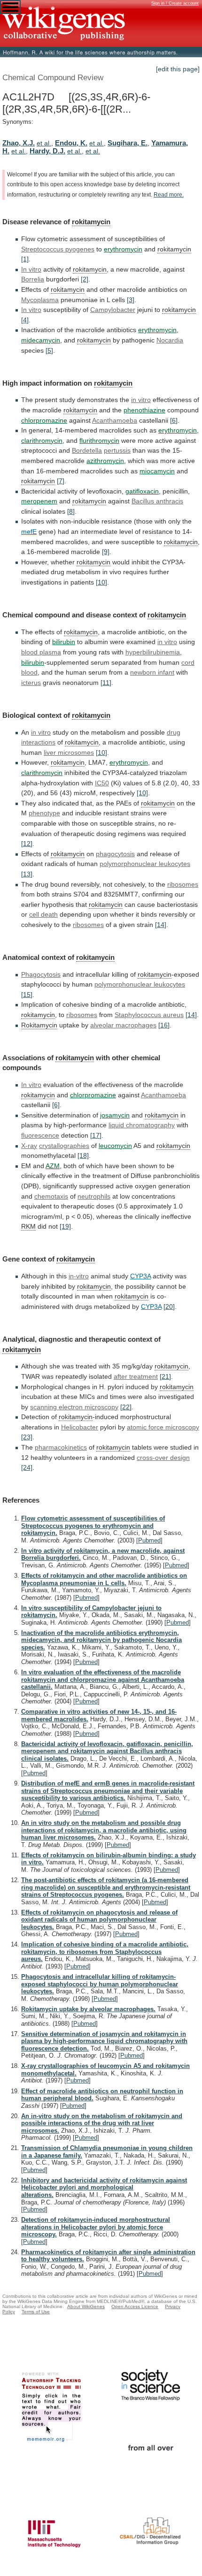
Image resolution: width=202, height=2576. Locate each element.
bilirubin (64, 642)
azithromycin (105, 461)
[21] (165, 1376)
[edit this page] (178, 69)
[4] (25, 320)
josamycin (115, 1115)
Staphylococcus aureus (149, 1015)
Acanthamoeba (115, 420)
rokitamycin (91, 222)
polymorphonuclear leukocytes (145, 864)
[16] (164, 1025)
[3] (131, 300)
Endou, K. (71, 143)
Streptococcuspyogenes (58, 249)
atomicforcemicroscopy (163, 1427)
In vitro (31, 269)
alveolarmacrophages (123, 1025)
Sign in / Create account (175, 3)
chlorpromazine (44, 420)
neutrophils (94, 1196)
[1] (25, 259)
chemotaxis (51, 1196)
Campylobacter (113, 310)
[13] (27, 874)
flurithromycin (99, 441)
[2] (85, 279)
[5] (49, 350)
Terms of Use (36, 2312)
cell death (43, 914)
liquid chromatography (142, 1125)
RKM (28, 1226)
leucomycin (115, 1146)
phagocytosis (115, 854)
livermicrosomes (69, 752)
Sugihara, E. (128, 143)
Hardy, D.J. (47, 151)
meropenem (39, 501)
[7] (61, 481)
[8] (71, 511)
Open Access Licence (135, 2306)
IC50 (102, 783)
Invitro (31, 310)
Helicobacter (80, 1427)
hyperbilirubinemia (153, 652)
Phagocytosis (41, 974)
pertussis (117, 450)
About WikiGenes (86, 2306)
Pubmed (149, 1540)
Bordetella (87, 450)
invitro (41, 732)
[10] (101, 582)
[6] (174, 420)
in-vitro (79, 1276)
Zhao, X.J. (19, 143)
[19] (65, 1226)
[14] (161, 925)
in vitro (141, 400)
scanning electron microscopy (74, 1407)
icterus (31, 683)
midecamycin (41, 340)
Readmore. (169, 195)
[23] (27, 1437)
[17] (96, 1135)
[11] (106, 683)
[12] (27, 843)
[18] (83, 1155)
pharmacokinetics (61, 1447)
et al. (44, 143)
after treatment (136, 1376)
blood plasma (41, 652)
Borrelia (33, 279)
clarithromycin (42, 441)
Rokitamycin (39, 1025)
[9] (106, 552)
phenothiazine (144, 410)
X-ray (29, 1146)
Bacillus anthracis (157, 501)
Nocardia (170, 340)
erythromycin (123, 249)
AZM (53, 1166)
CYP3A (140, 1276)
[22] (126, 1407)
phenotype (44, 813)
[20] (169, 1307)
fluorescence (40, 1135)
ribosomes (183, 884)
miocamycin (157, 471)
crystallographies (64, 1146)
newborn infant (152, 672)
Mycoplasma (40, 300)
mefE (29, 532)
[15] (27, 995)
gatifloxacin (142, 491)
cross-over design (163, 1458)
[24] (27, 1467)
